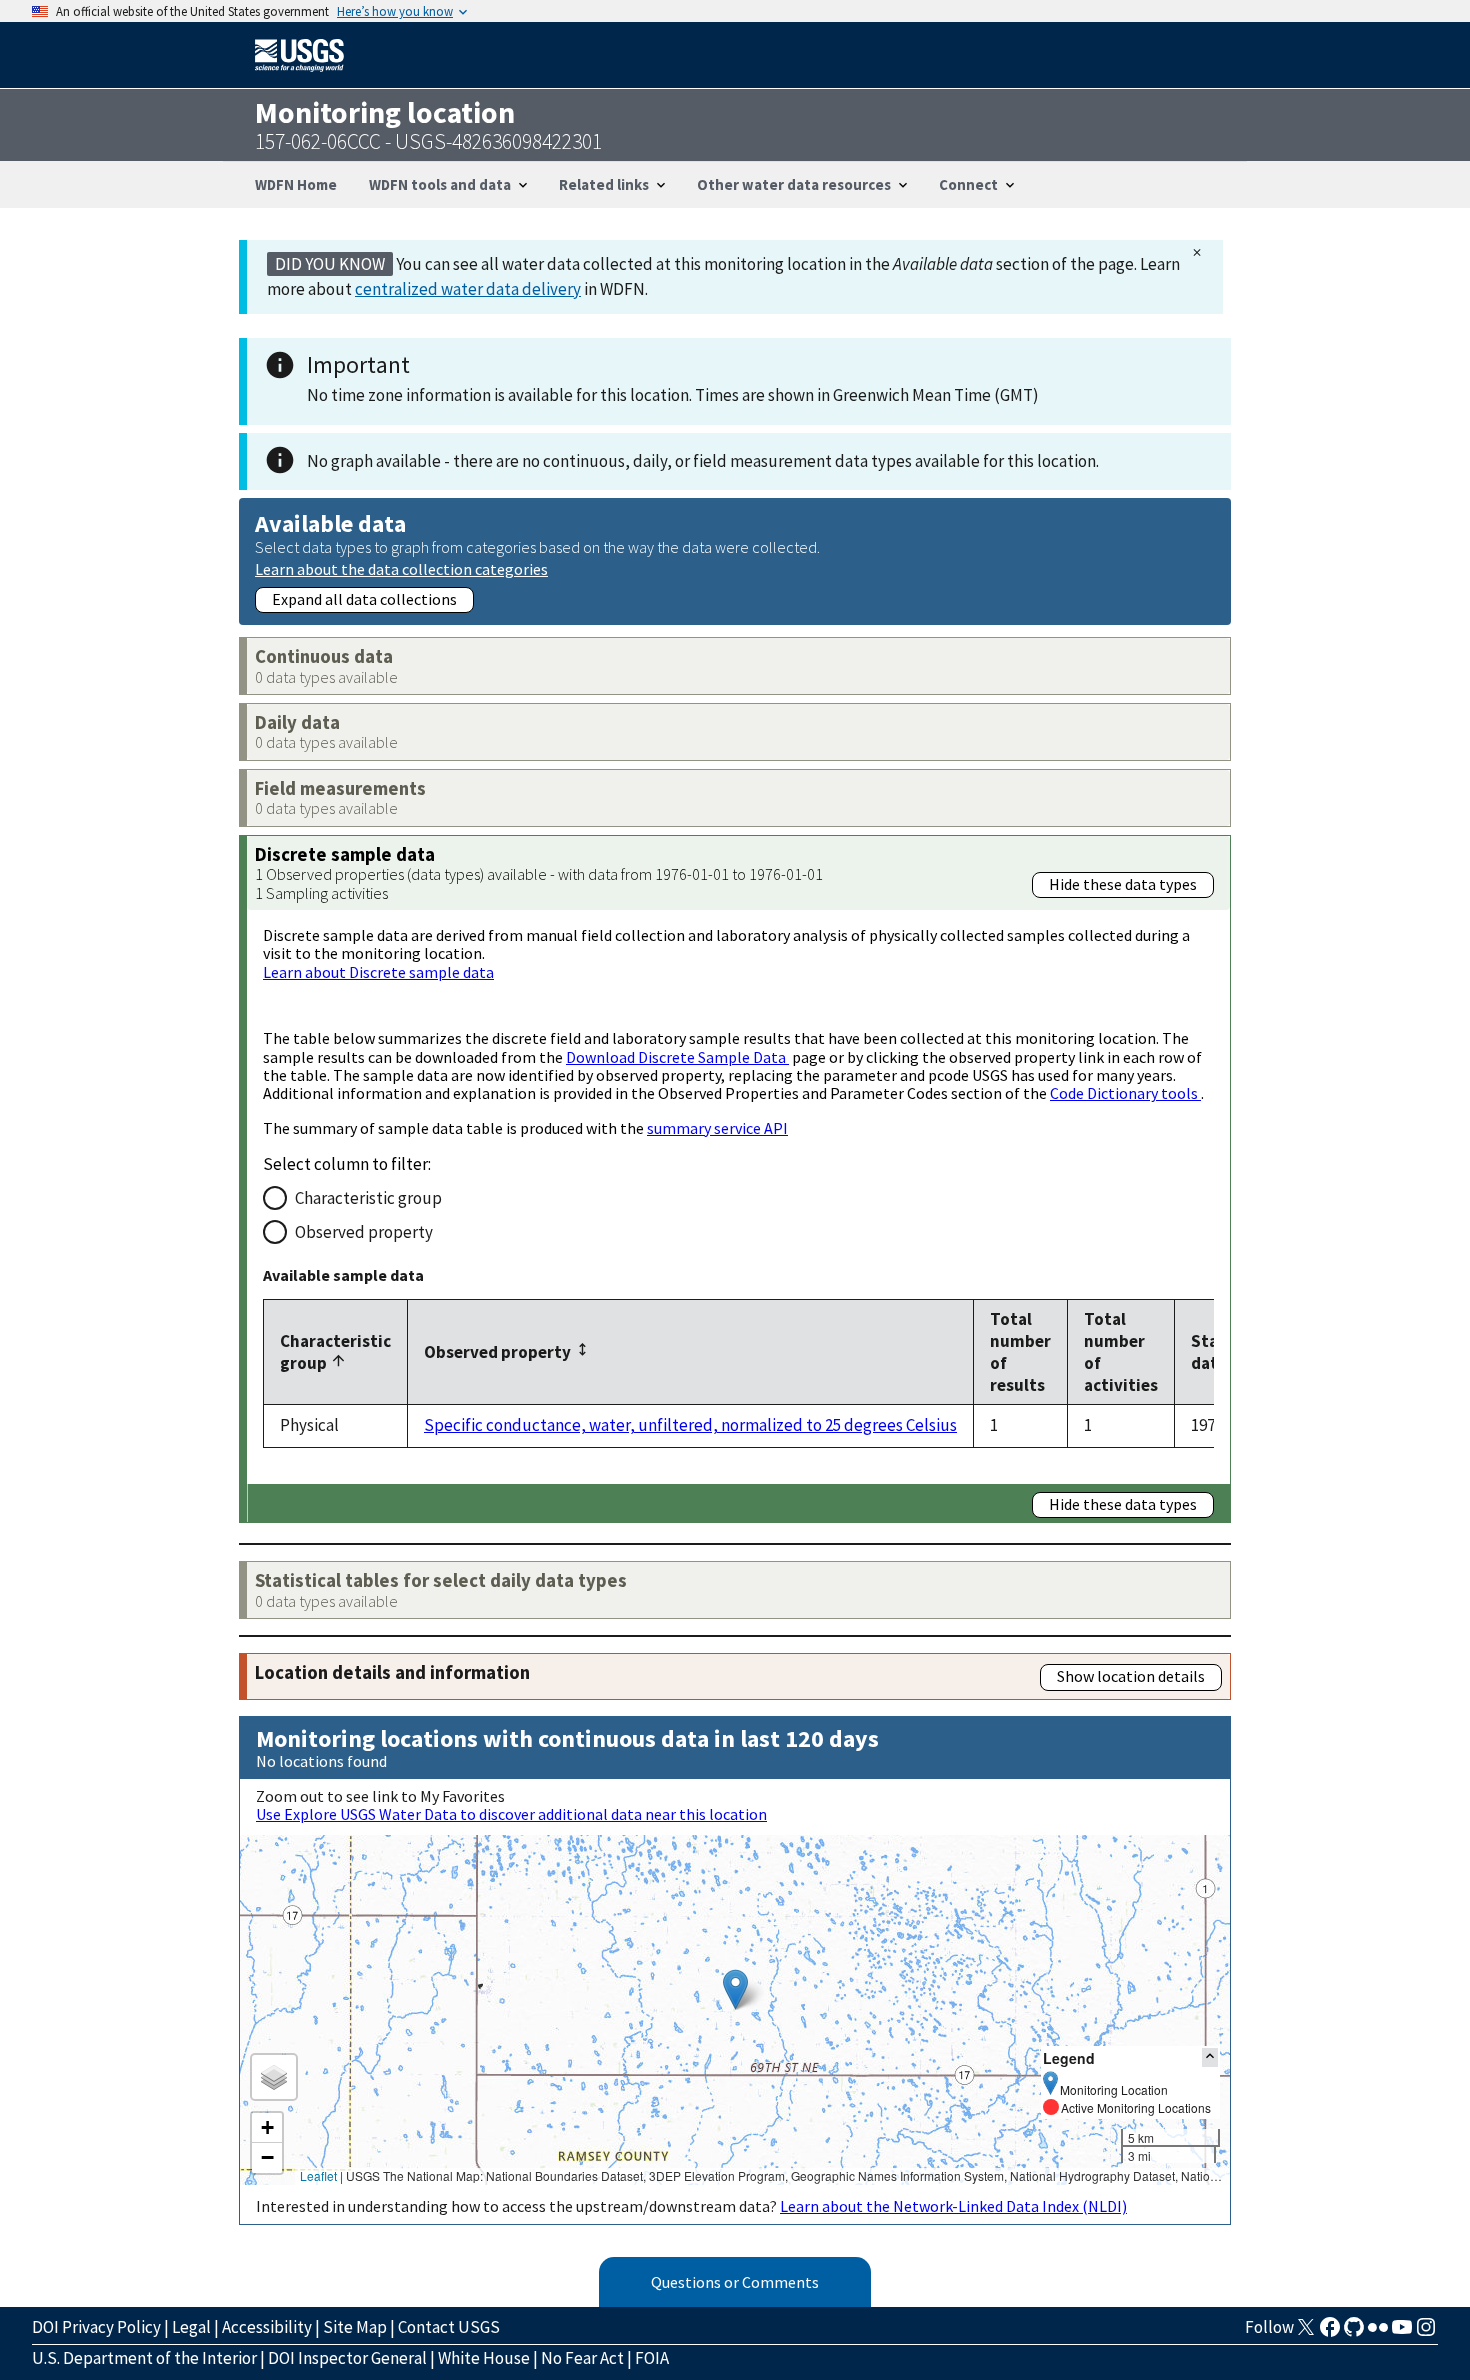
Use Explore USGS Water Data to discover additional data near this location (511, 1814)
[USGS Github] (1354, 2333)
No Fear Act (582, 2358)
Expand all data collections (364, 599)
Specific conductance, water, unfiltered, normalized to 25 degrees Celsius (690, 1425)
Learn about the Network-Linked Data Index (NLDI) (953, 2206)
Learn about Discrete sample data (378, 972)
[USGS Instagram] (1426, 2333)
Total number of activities (1121, 1352)
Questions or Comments (735, 2282)
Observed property (364, 1232)
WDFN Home (296, 184)
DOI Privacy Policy (96, 2327)
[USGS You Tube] (1402, 2333)
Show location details (1131, 1676)
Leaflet (318, 2175)
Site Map (355, 2327)
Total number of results (1020, 1352)
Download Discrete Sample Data (677, 1057)
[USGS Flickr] (1378, 2333)
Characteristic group (368, 1198)
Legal (191, 2327)
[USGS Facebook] (1330, 2333)
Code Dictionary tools (1125, 1093)
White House (484, 2358)
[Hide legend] (1210, 2057)
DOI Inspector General (347, 2358)
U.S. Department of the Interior (144, 2358)
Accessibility (267, 2327)
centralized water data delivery (468, 289)
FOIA (652, 2358)
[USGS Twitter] (1306, 2333)
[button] (735, 1989)
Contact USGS (449, 2327)
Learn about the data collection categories (401, 568)
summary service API (717, 1128)
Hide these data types (1123, 884)
